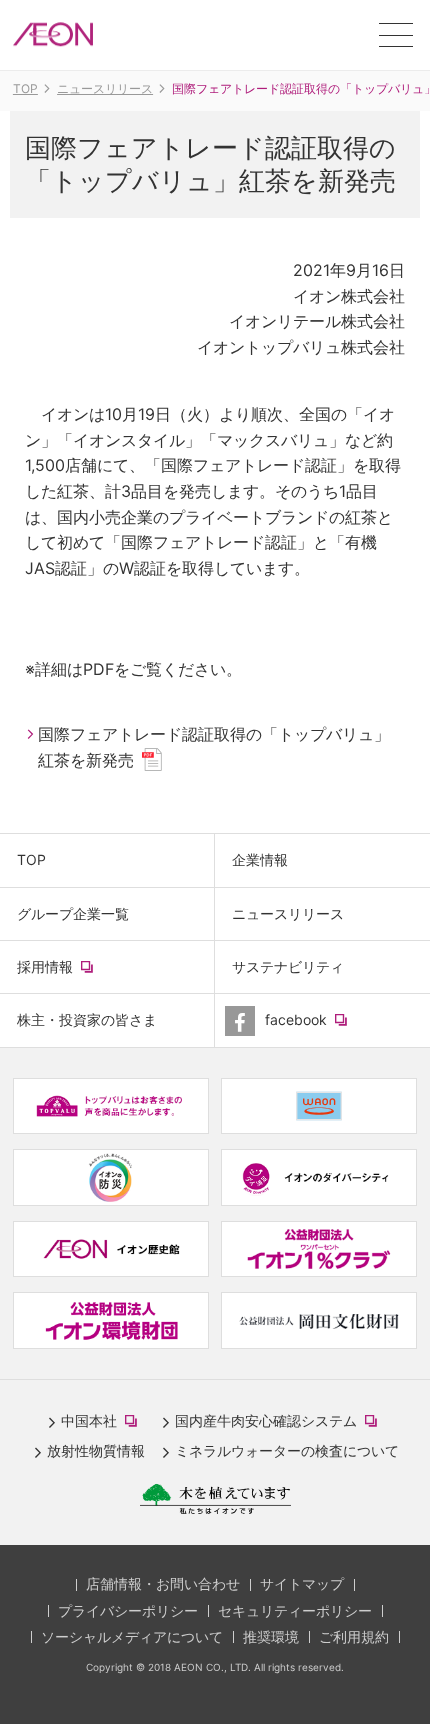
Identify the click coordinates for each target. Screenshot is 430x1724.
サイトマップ (302, 1583)
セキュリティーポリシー (295, 1610)
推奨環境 (271, 1636)
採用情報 (73, 975)
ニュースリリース (288, 913)
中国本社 (103, 1421)
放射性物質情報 (96, 1450)
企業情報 (260, 859)
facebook (324, 1028)
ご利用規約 (354, 1636)
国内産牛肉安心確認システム (280, 1421)
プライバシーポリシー (128, 1610)
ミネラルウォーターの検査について (287, 1450)
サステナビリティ (288, 966)
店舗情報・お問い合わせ (163, 1583)
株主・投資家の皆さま (87, 1019)
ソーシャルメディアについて (132, 1636)
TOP (31, 859)
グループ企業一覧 (73, 913)
